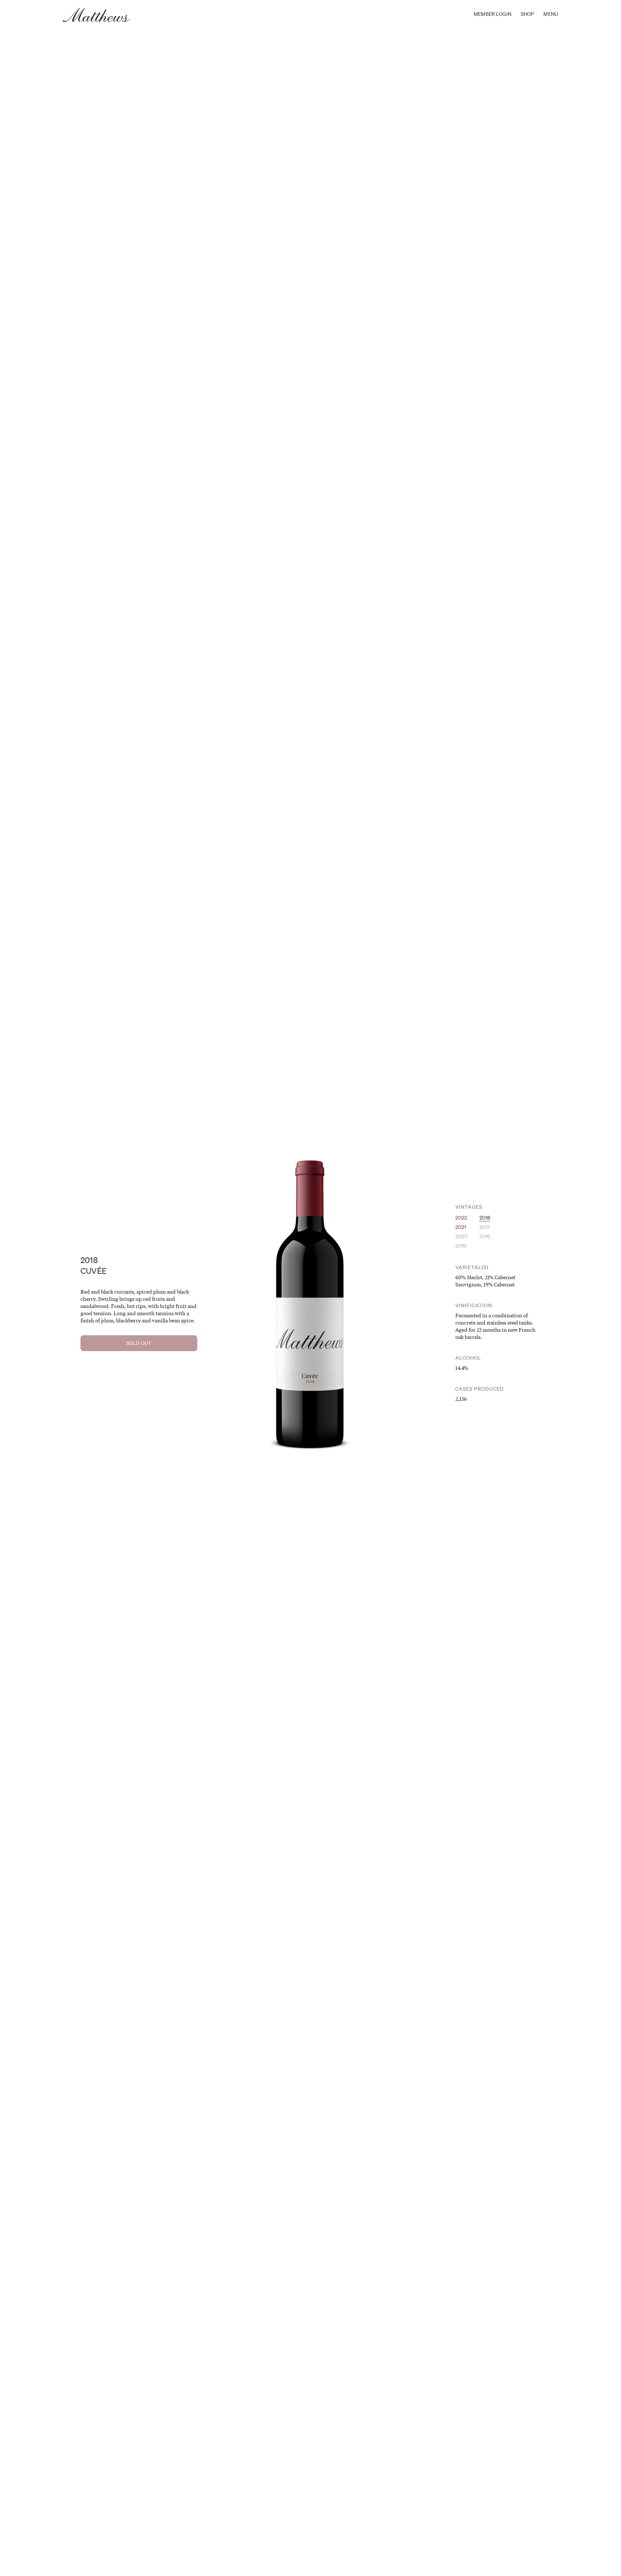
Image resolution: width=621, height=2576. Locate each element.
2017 (485, 1227)
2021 (461, 1227)
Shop (528, 14)
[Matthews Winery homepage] (97, 15)
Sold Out (139, 1343)
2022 (461, 1218)
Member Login (493, 14)
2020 (462, 1236)
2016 (485, 1236)
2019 (461, 1246)
